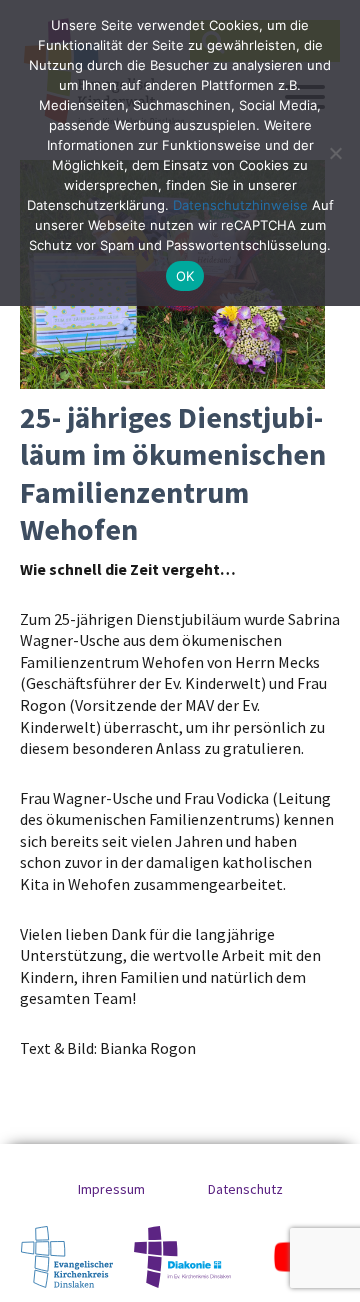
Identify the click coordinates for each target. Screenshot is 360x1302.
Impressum (111, 1189)
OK (185, 276)
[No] (335, 153)
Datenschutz (245, 1189)
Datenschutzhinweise (240, 205)
